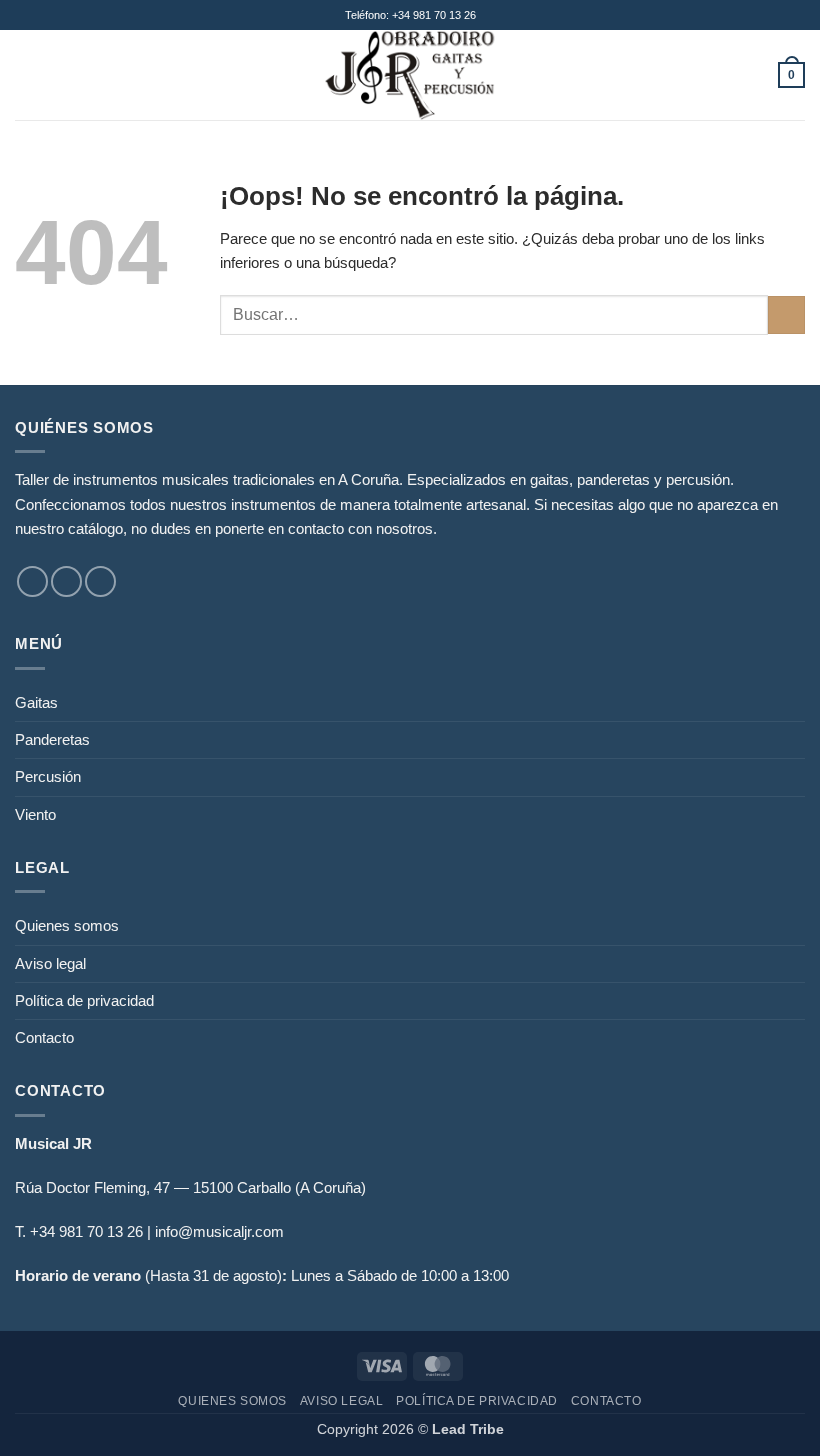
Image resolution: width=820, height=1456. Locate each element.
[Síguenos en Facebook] (32, 581)
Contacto (44, 1037)
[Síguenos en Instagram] (66, 581)
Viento (35, 814)
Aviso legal (50, 963)
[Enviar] (786, 314)
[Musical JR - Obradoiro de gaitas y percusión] (410, 75)
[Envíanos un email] (100, 581)
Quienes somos (67, 925)
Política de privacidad (84, 1000)
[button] (26, 75)
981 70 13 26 (101, 1231)
